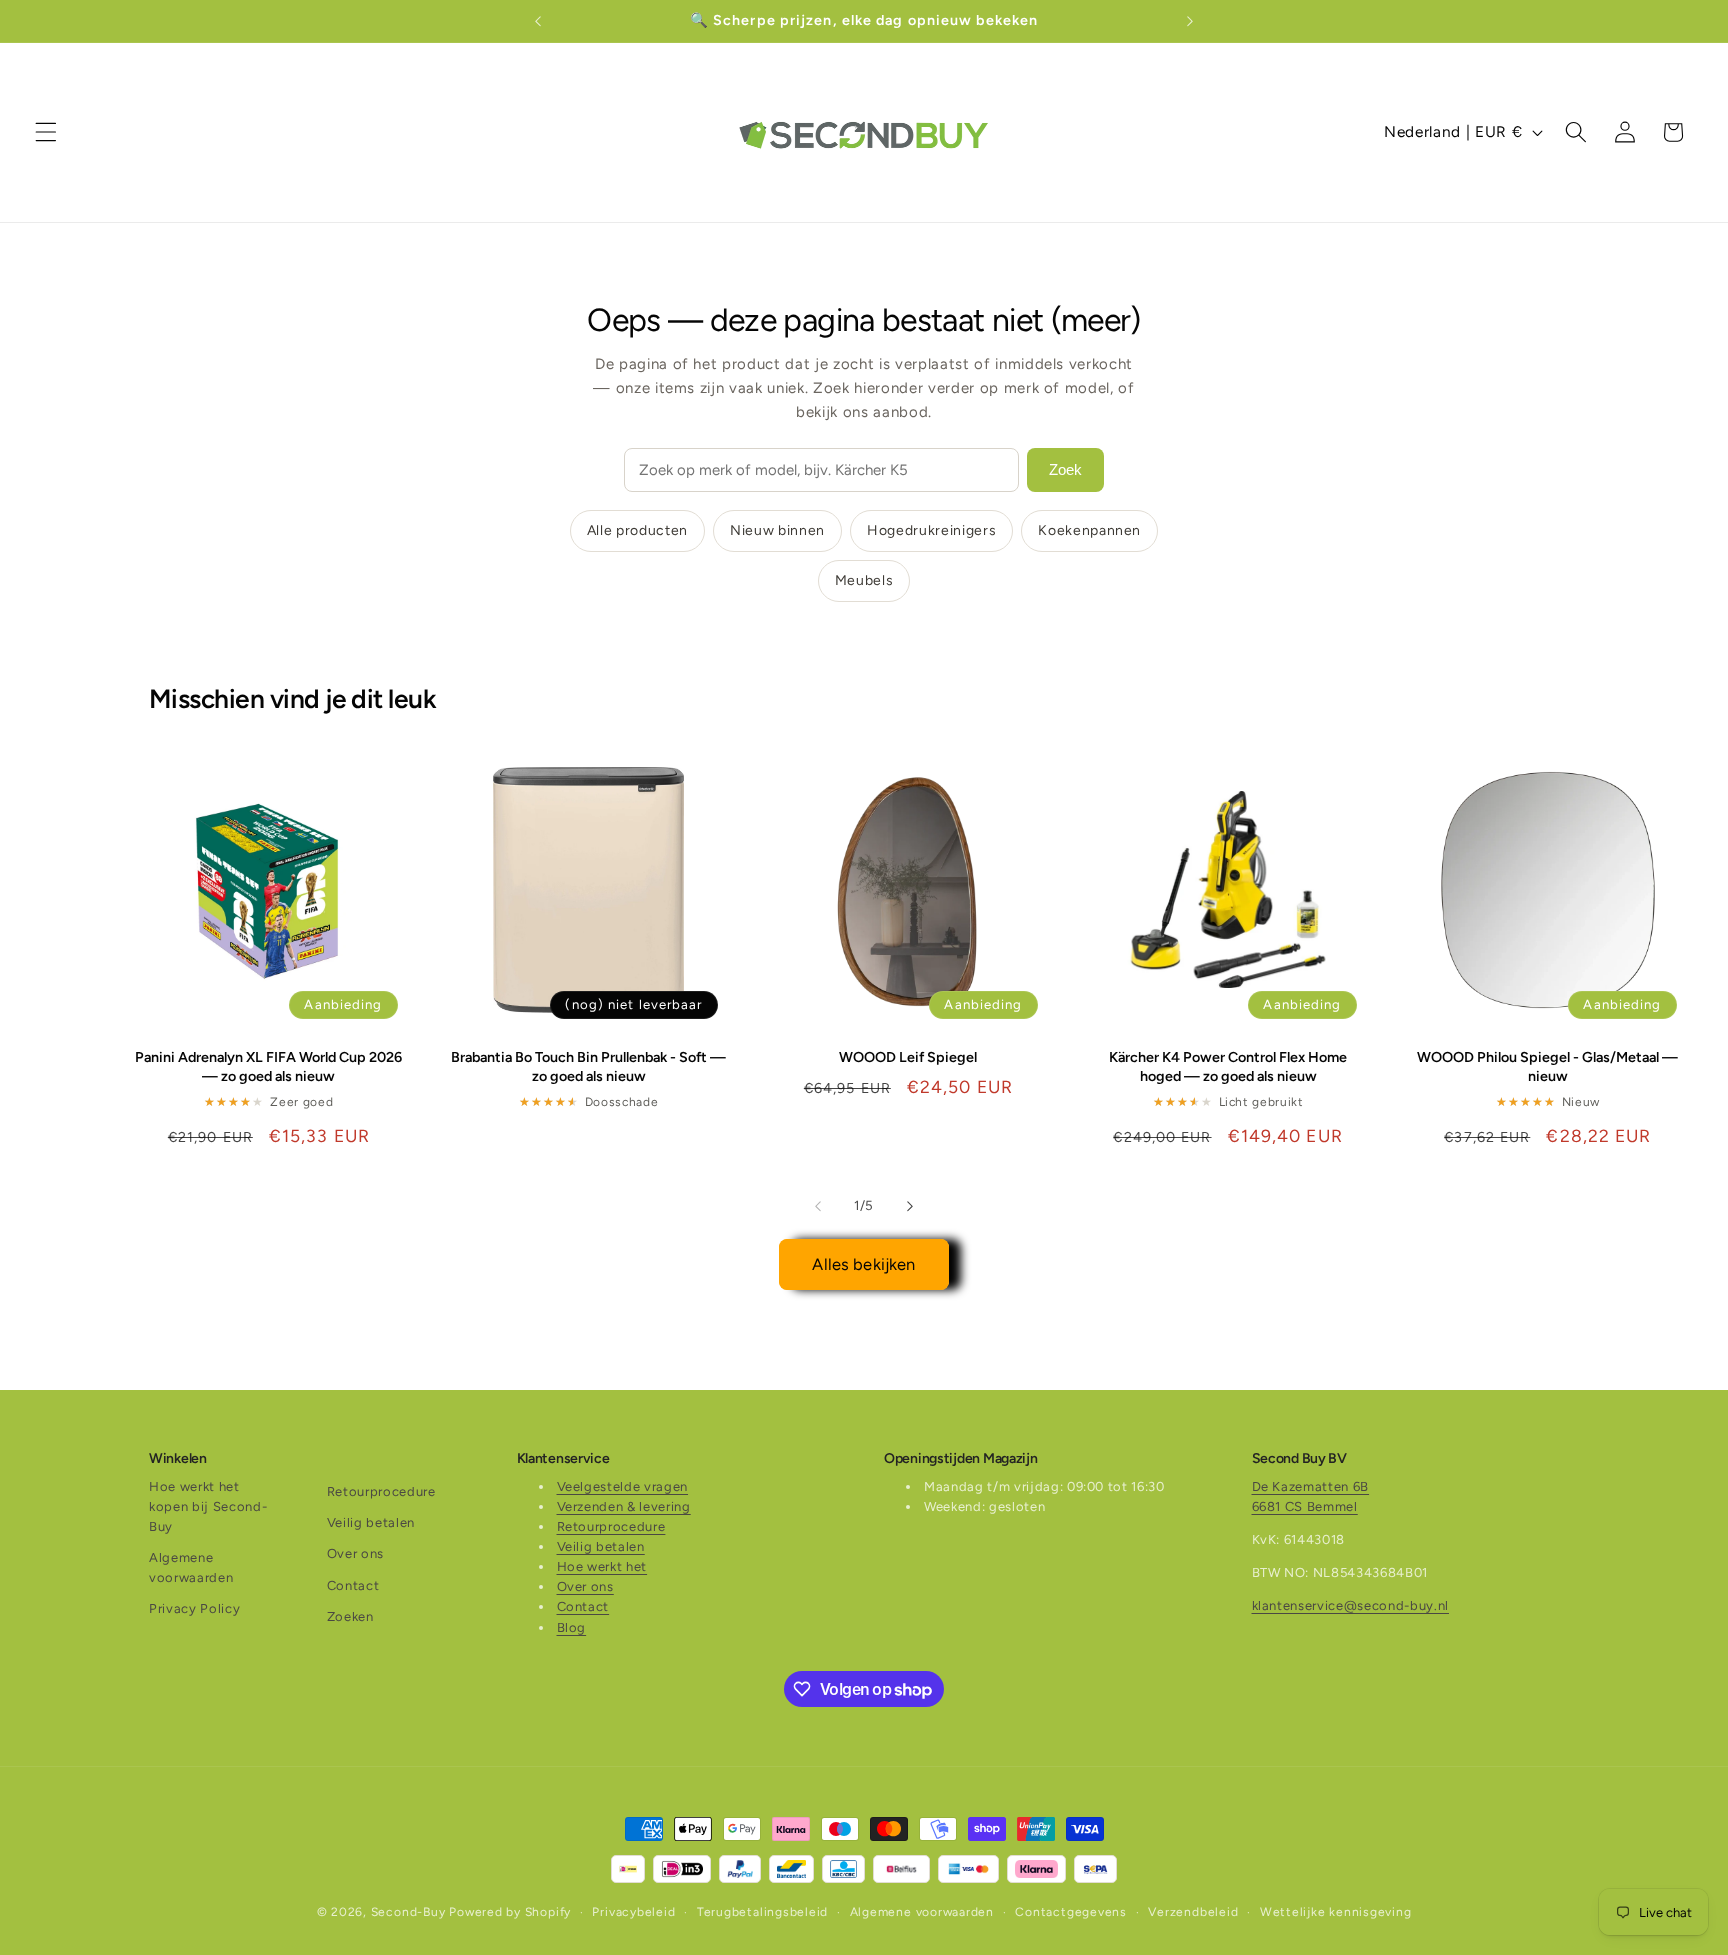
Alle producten (637, 530)
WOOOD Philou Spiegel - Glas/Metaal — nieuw (1547, 1066)
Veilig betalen (371, 1522)
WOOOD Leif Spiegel (908, 1057)
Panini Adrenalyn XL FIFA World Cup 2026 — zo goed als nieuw (268, 1066)
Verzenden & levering (624, 1506)
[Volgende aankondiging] (1190, 21)
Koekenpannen (1089, 530)
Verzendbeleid (1193, 1912)
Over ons (355, 1553)
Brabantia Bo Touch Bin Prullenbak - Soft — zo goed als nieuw (588, 1066)
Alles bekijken (863, 1264)
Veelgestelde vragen (623, 1486)
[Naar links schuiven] (818, 1206)
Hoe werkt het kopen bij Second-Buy (208, 1506)
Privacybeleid (633, 1912)
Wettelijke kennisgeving (1336, 1912)
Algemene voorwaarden (191, 1567)
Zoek (1065, 469)
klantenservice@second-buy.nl (1350, 1605)
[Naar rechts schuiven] (910, 1206)
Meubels (864, 580)
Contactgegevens (1071, 1912)
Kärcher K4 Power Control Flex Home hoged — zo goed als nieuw (1228, 1066)
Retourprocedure (381, 1491)
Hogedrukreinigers (931, 530)
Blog (572, 1627)
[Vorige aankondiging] (538, 21)
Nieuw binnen (777, 530)
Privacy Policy (194, 1608)
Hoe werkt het (602, 1566)
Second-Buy (408, 1912)
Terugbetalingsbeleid (762, 1912)
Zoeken (350, 1616)
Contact (353, 1585)
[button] (46, 132)
